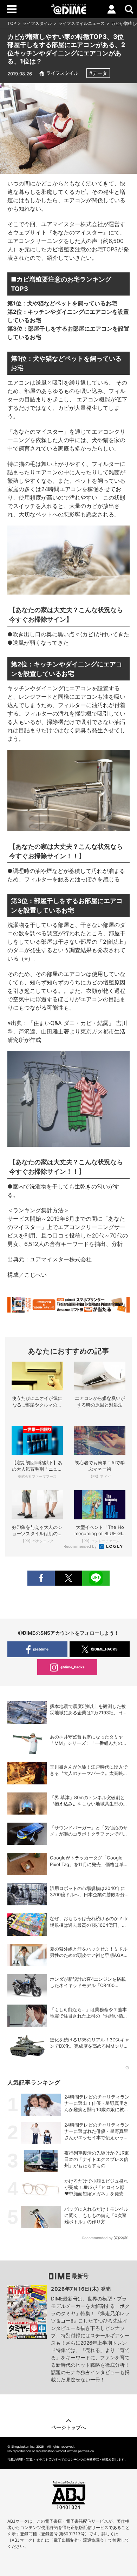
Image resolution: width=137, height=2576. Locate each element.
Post (68, 1578)
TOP (12, 23)
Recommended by (81, 1546)
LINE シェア (96, 1578)
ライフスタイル (37, 23)
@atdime (41, 1649)
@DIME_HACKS (104, 1649)
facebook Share (41, 1578)
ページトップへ (68, 2427)
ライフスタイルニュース (81, 23)
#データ (98, 73)
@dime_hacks (73, 1667)
